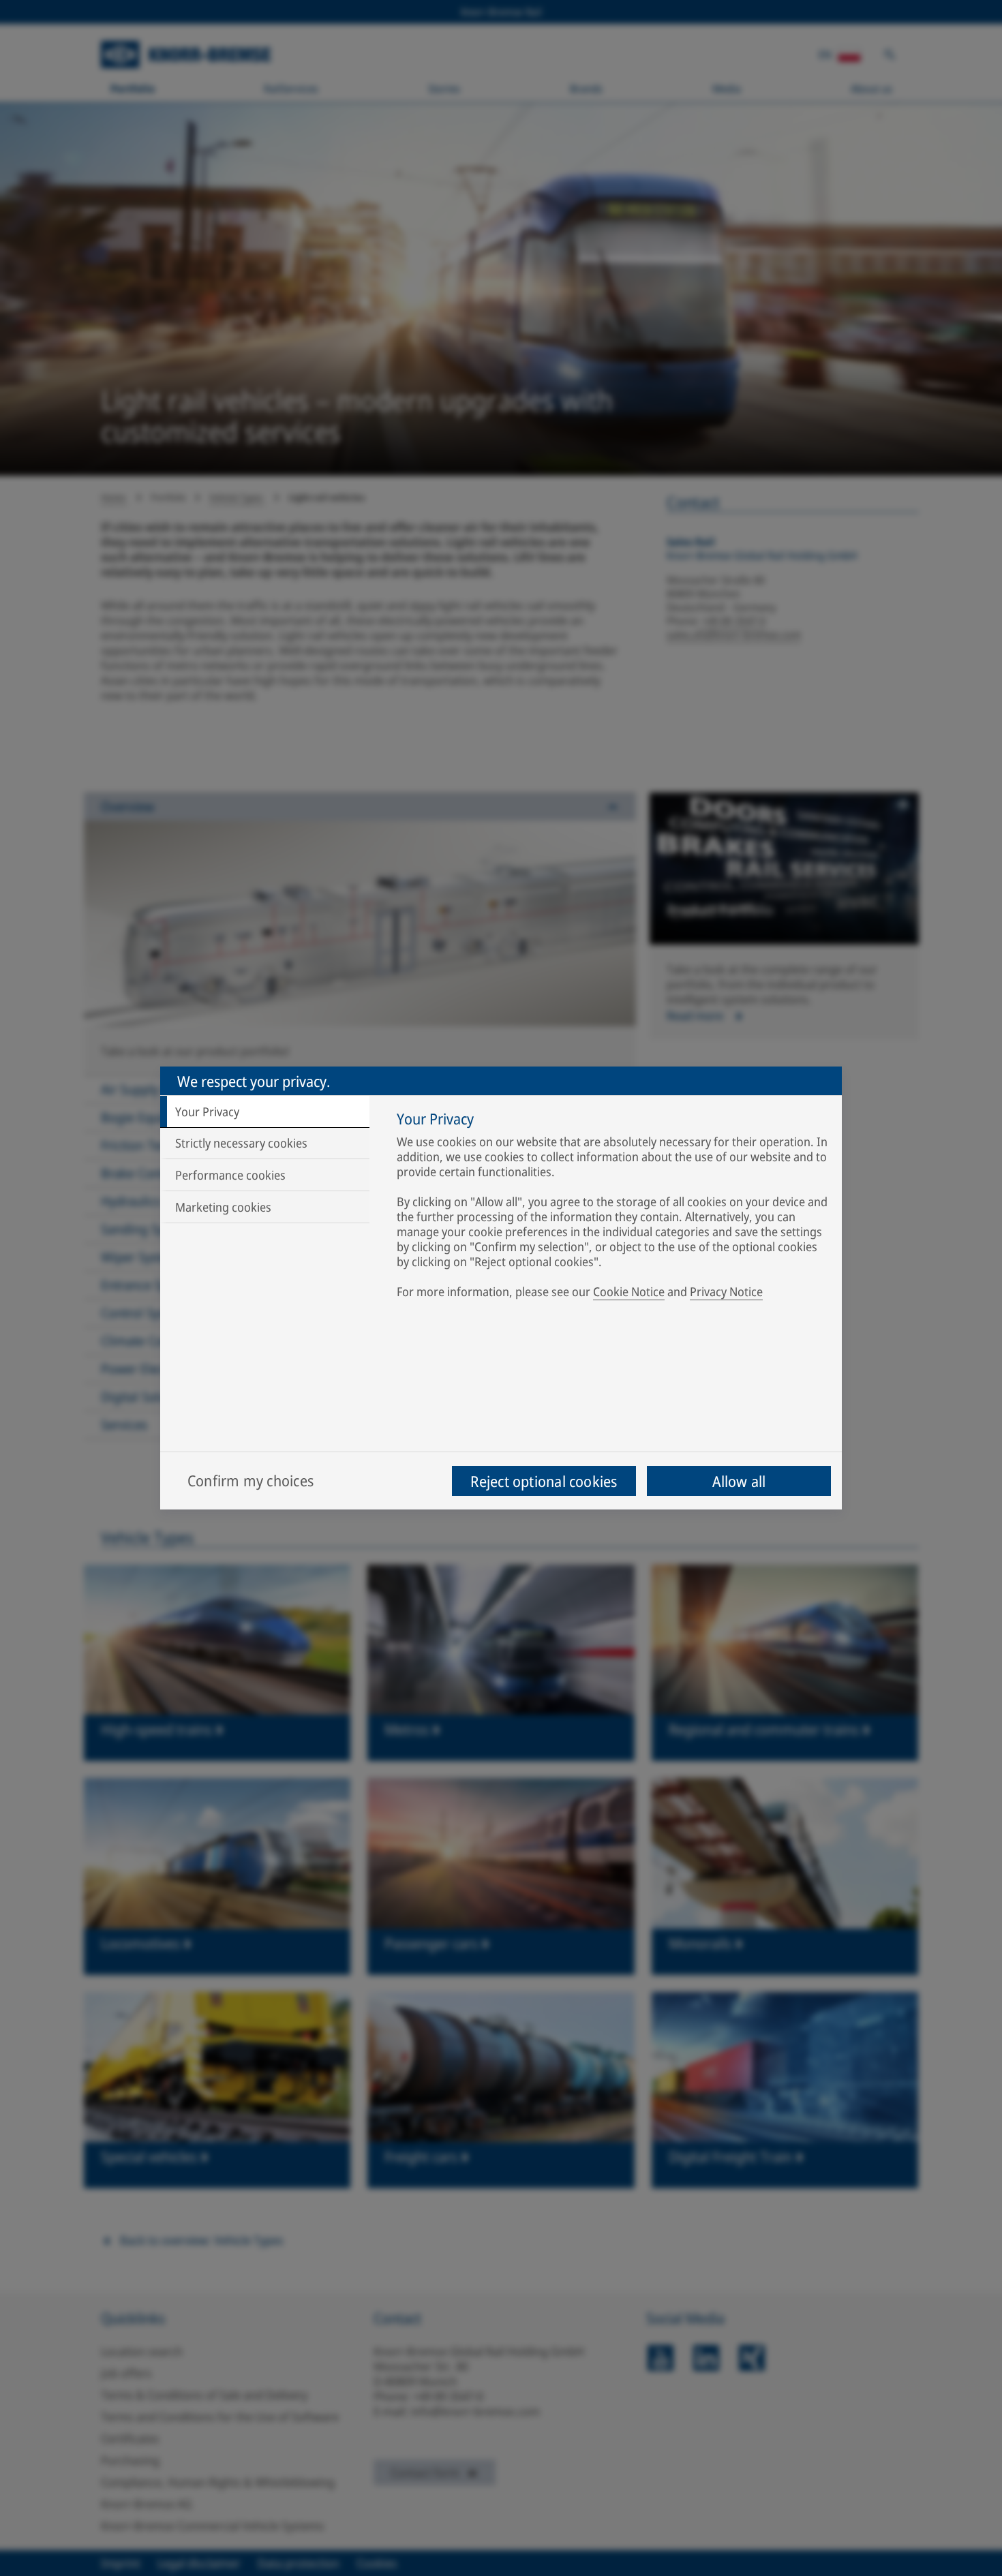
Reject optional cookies (544, 1481)
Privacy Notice (726, 1291)
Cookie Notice (629, 1291)
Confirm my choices (250, 1480)
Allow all (739, 1481)
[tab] (265, 1111)
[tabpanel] (612, 1208)
